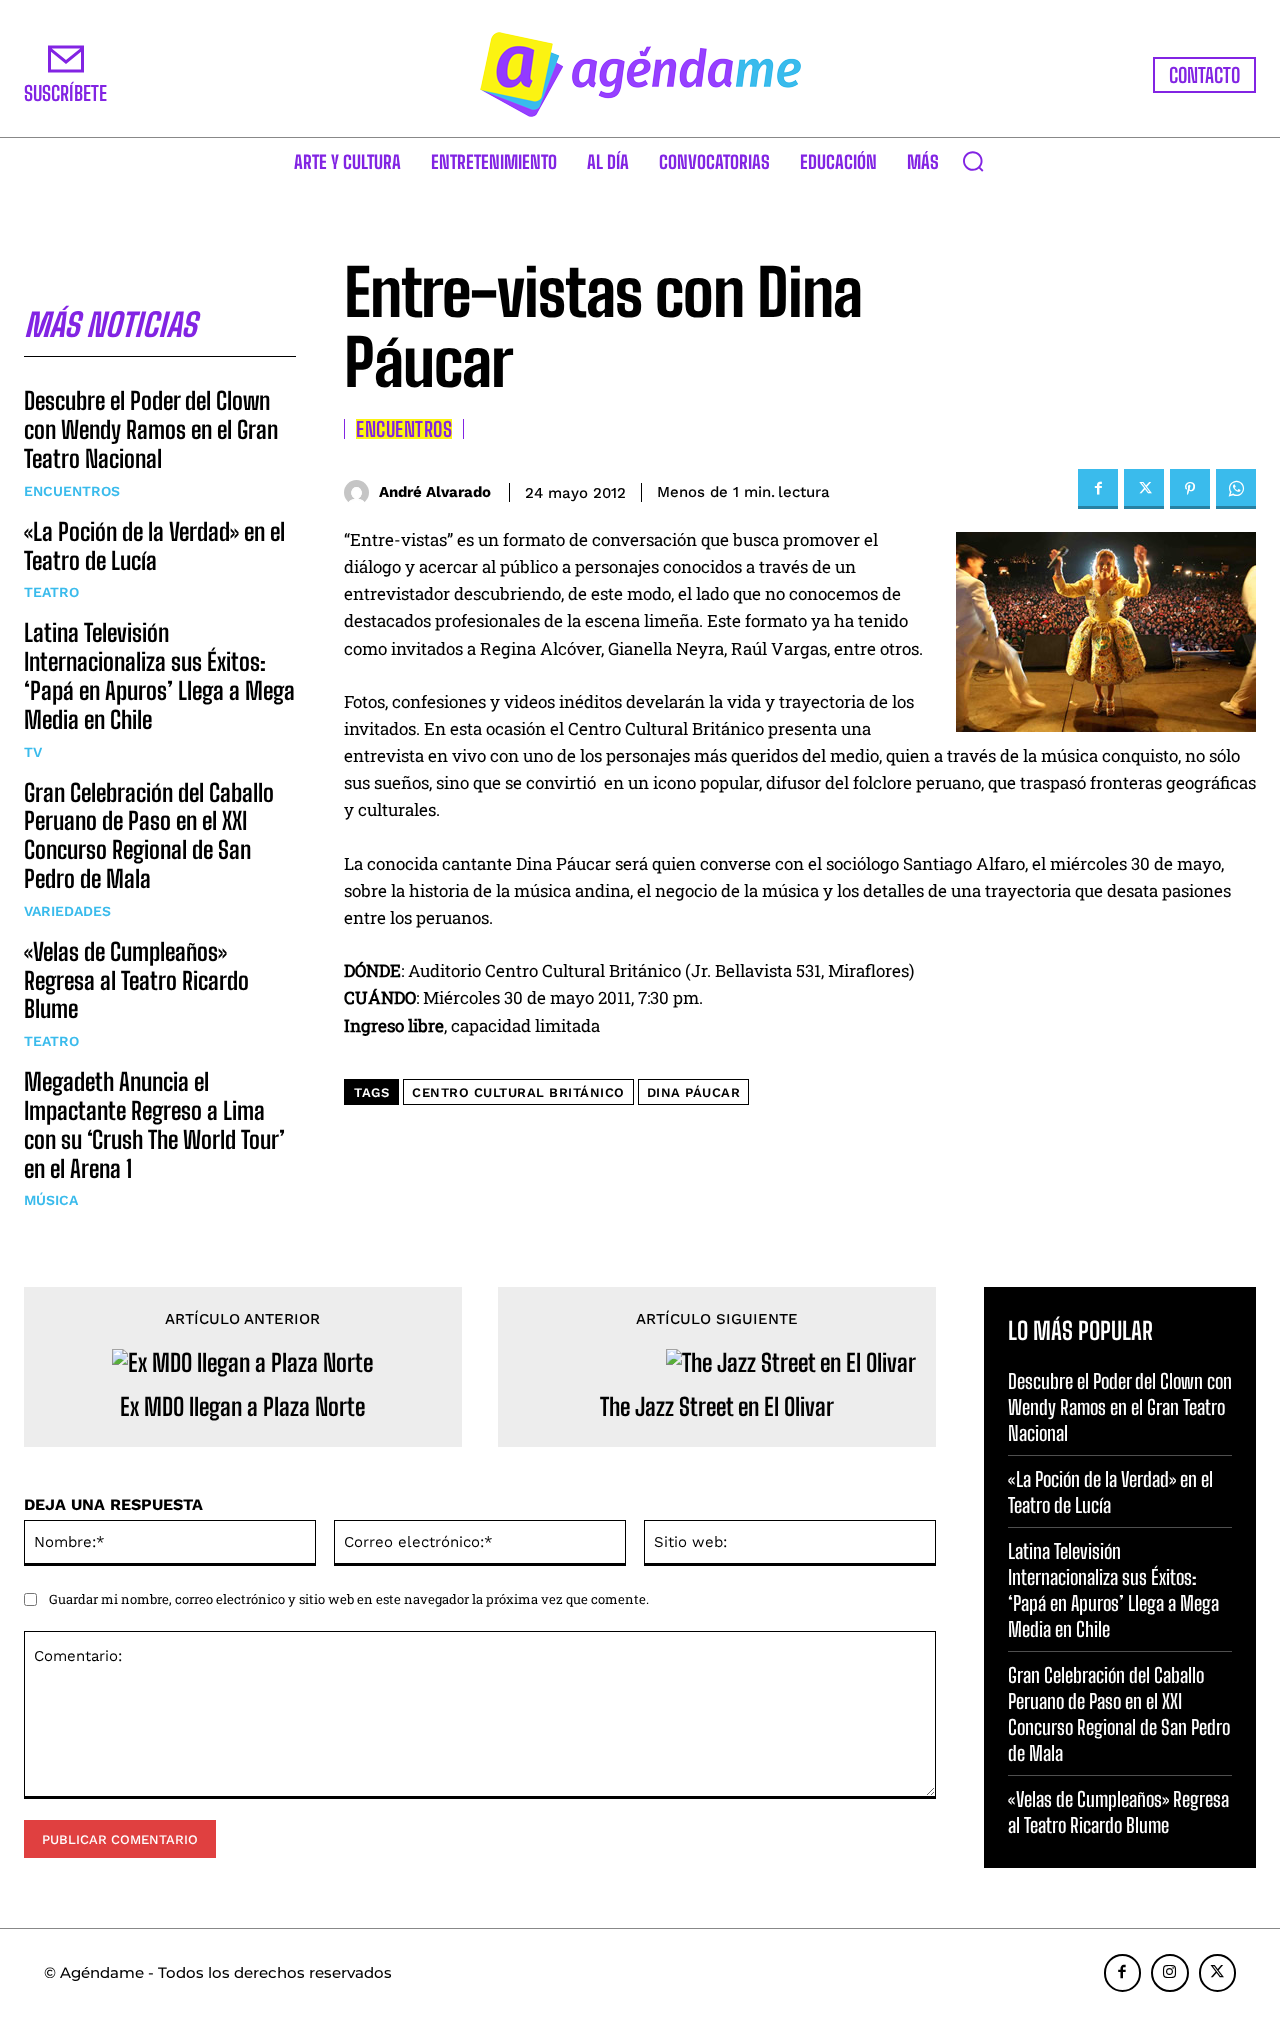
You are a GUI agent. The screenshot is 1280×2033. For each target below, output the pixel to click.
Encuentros (72, 491)
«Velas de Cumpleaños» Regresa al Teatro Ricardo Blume (136, 980)
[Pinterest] (1190, 489)
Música (51, 1200)
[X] (1144, 489)
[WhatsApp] (1236, 489)
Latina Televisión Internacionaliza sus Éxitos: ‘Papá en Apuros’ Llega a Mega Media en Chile (159, 675)
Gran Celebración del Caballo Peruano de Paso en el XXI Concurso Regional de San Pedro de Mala (149, 835)
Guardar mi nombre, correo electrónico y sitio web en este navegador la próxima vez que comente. (349, 1599)
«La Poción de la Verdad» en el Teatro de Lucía (154, 546)
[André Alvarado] (361, 492)
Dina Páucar (694, 1092)
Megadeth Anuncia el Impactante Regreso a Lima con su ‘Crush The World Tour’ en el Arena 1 (154, 1124)
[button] (973, 161)
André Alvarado (435, 492)
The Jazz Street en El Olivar (717, 1407)
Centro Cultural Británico (518, 1092)
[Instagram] (1170, 1973)
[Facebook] (1098, 489)
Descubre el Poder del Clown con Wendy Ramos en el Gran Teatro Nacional (151, 429)
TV (33, 752)
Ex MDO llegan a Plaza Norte (242, 1407)
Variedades (67, 911)
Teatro (51, 592)
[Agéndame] (640, 74)
